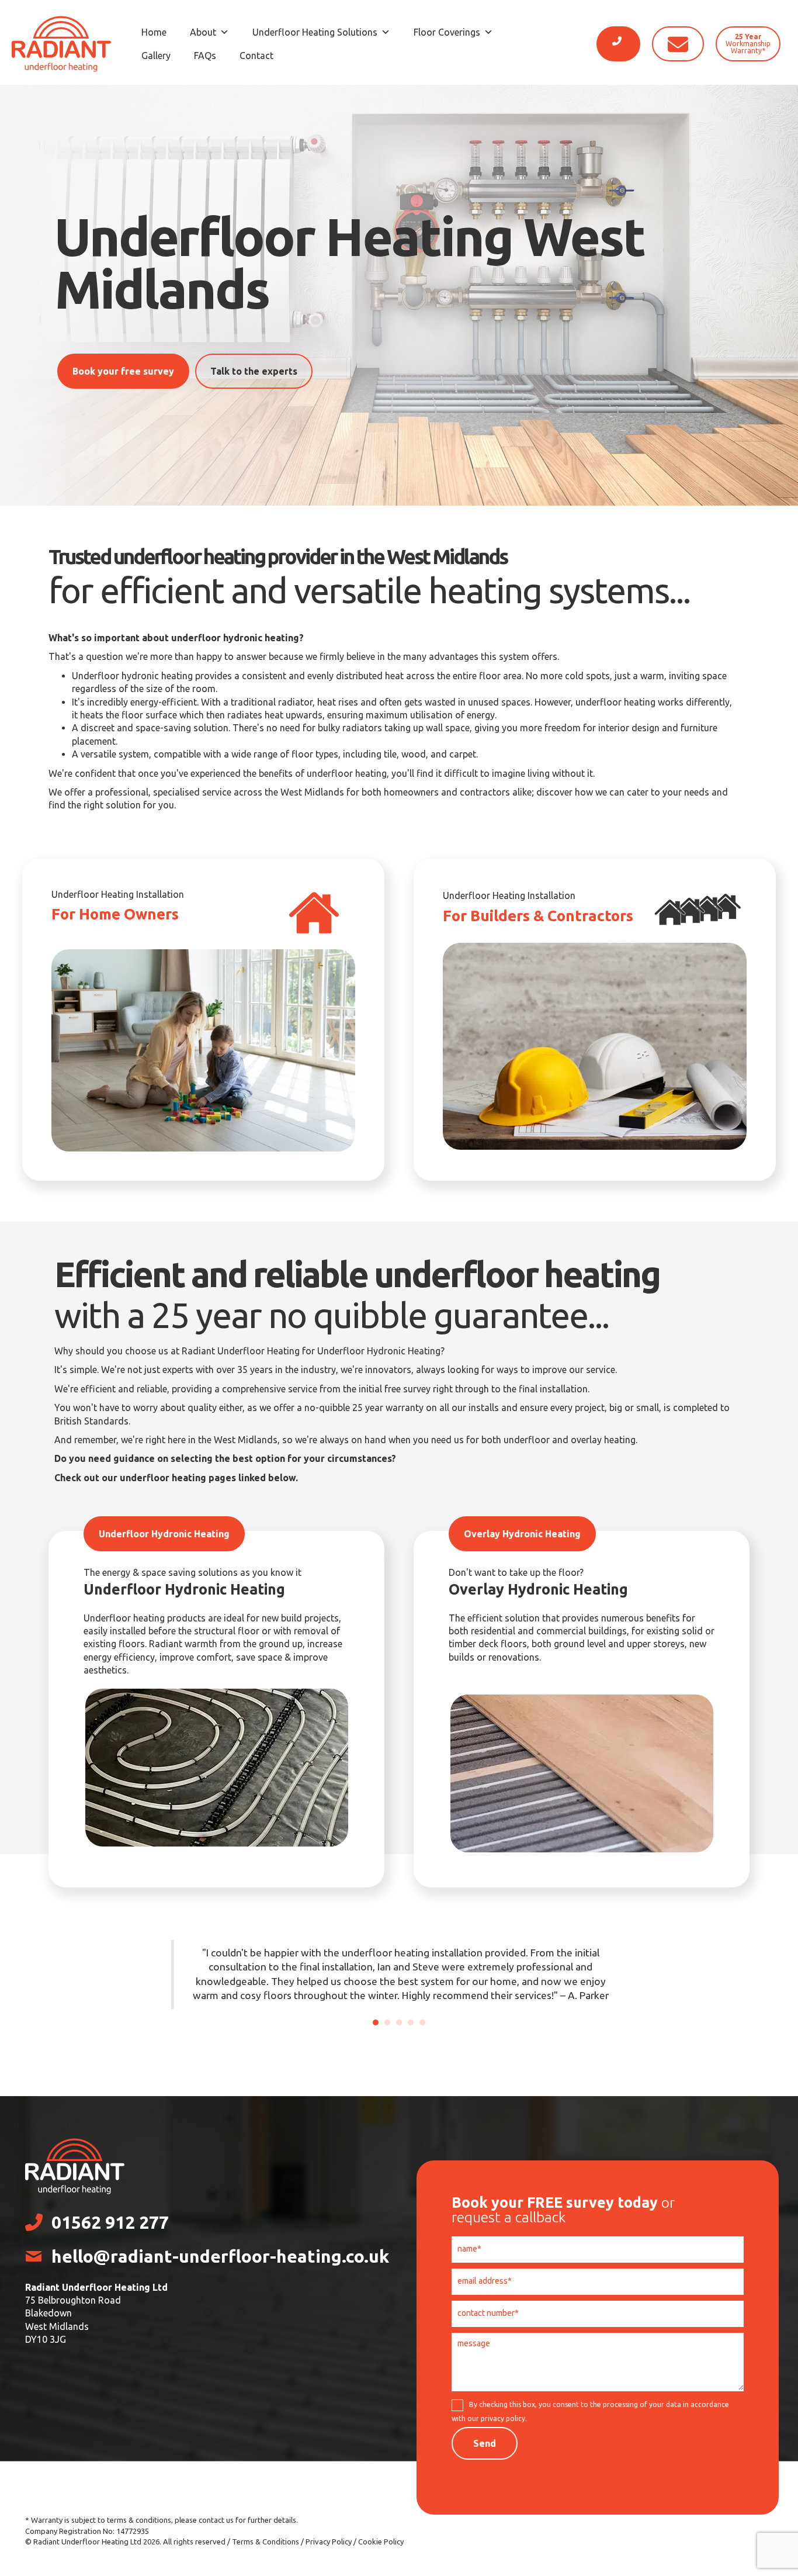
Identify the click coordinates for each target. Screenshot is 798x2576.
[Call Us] (618, 44)
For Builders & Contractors (538, 916)
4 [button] (411, 2022)
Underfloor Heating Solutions (315, 32)
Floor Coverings (447, 32)
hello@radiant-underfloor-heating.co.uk (220, 2256)
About (203, 32)
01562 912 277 (110, 2222)
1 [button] (376, 2022)
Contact (256, 56)
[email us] (678, 44)
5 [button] (422, 2022)
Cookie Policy (381, 2542)
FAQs (205, 56)
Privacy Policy (329, 2542)
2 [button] (387, 2022)
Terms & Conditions (266, 2542)
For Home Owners (115, 914)
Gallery (156, 56)
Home (154, 32)
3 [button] (399, 2022)
